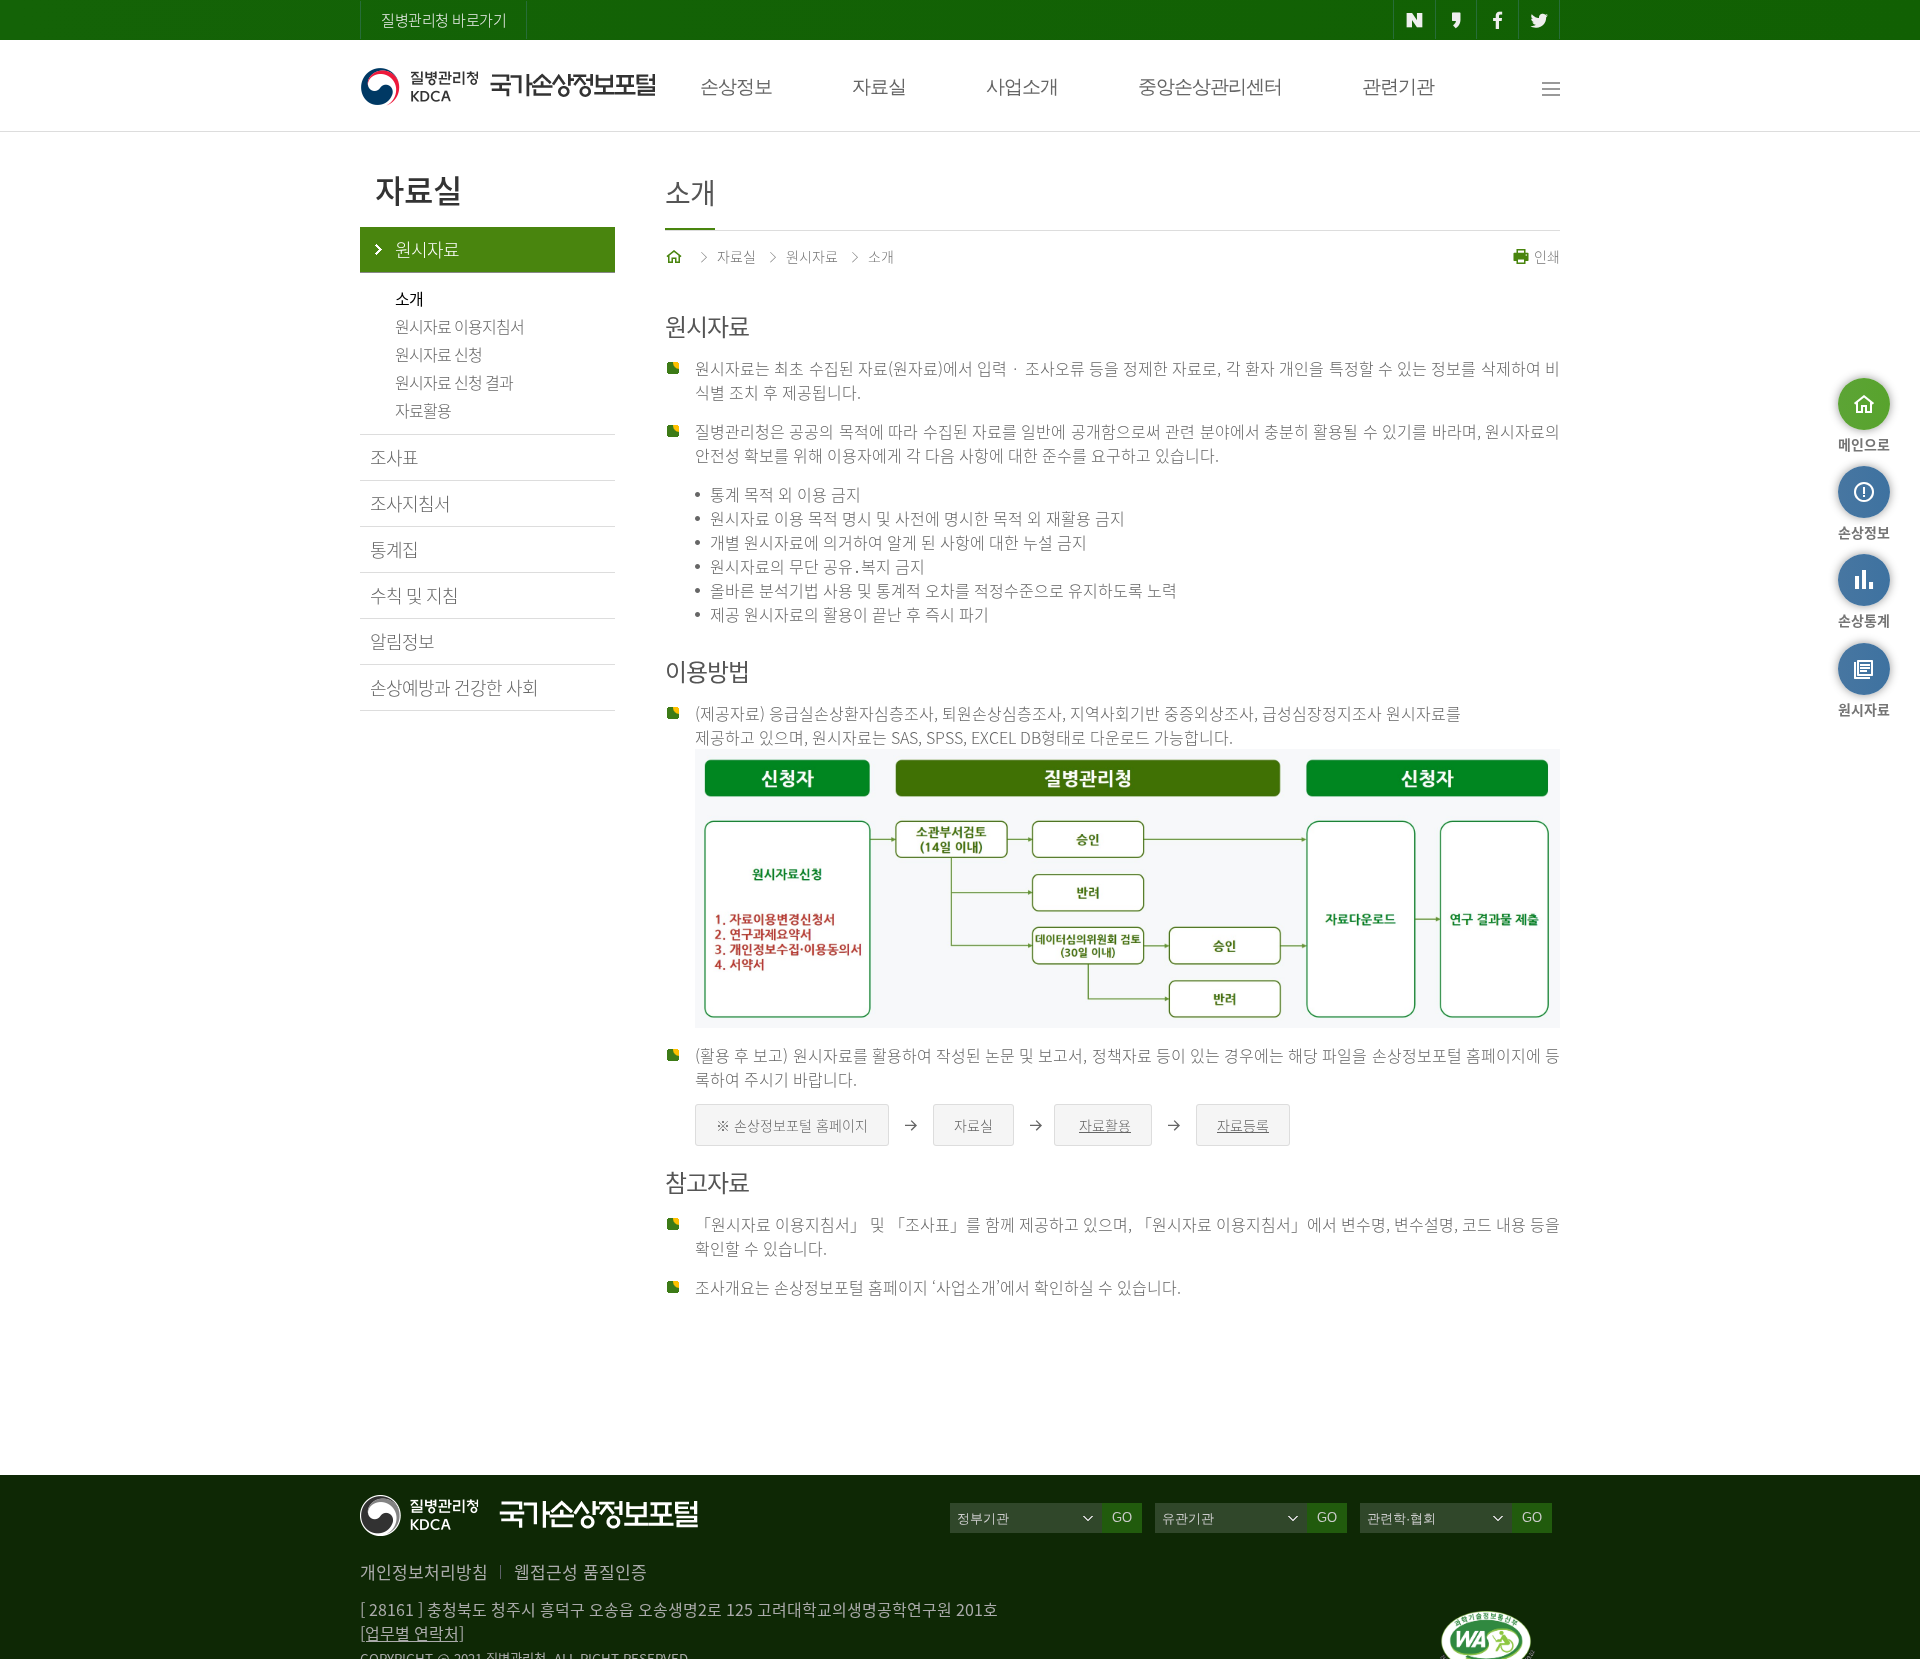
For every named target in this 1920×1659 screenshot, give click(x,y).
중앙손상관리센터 (1210, 86)
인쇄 (1545, 256)
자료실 (879, 86)
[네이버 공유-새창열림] (1414, 20)
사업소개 (1022, 86)
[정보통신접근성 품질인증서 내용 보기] (1487, 1623)
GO (1122, 1517)
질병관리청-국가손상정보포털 (507, 86)
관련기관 (1398, 86)
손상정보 (736, 86)
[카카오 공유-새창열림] (1456, 20)
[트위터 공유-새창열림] (1539, 20)
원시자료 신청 (438, 354)
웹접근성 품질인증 (580, 1571)
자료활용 (423, 410)
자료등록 (1243, 1125)
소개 (409, 298)
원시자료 (427, 249)
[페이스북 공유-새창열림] (1497, 20)
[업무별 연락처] (412, 1633)
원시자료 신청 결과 (454, 382)
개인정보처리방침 (424, 1571)
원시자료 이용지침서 (459, 326)
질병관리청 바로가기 (443, 20)
